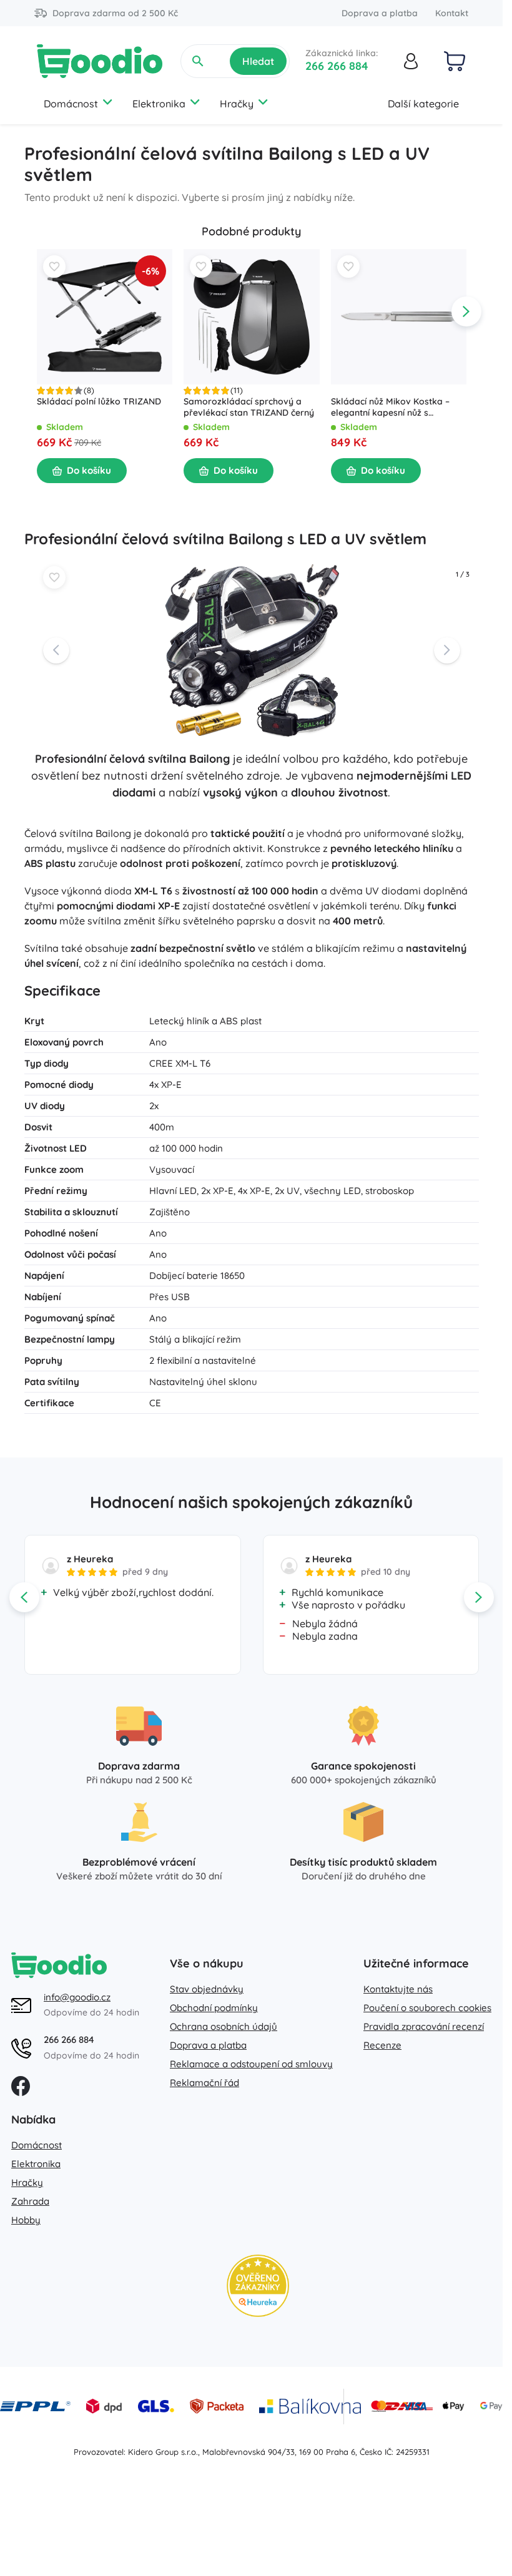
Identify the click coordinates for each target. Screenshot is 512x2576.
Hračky (237, 104)
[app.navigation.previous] (37, 311)
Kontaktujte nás (398, 1989)
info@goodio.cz (77, 1997)
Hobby (26, 2220)
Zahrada (30, 2201)
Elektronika (159, 104)
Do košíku (89, 470)
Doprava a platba (380, 13)
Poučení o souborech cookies (427, 2008)
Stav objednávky (207, 1989)
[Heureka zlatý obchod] (258, 2286)
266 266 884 (337, 66)
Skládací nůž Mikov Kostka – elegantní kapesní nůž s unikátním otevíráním (390, 407)
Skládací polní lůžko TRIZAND (99, 401)
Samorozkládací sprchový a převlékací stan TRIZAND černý (249, 407)
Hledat (258, 61)
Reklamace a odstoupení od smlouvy (251, 2064)
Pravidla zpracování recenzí (424, 2026)
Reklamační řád (204, 2083)
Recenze (382, 2045)
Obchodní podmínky (214, 2008)
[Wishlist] (54, 267)
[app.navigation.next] (466, 311)
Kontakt (452, 13)
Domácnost (71, 104)
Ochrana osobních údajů (224, 2026)
